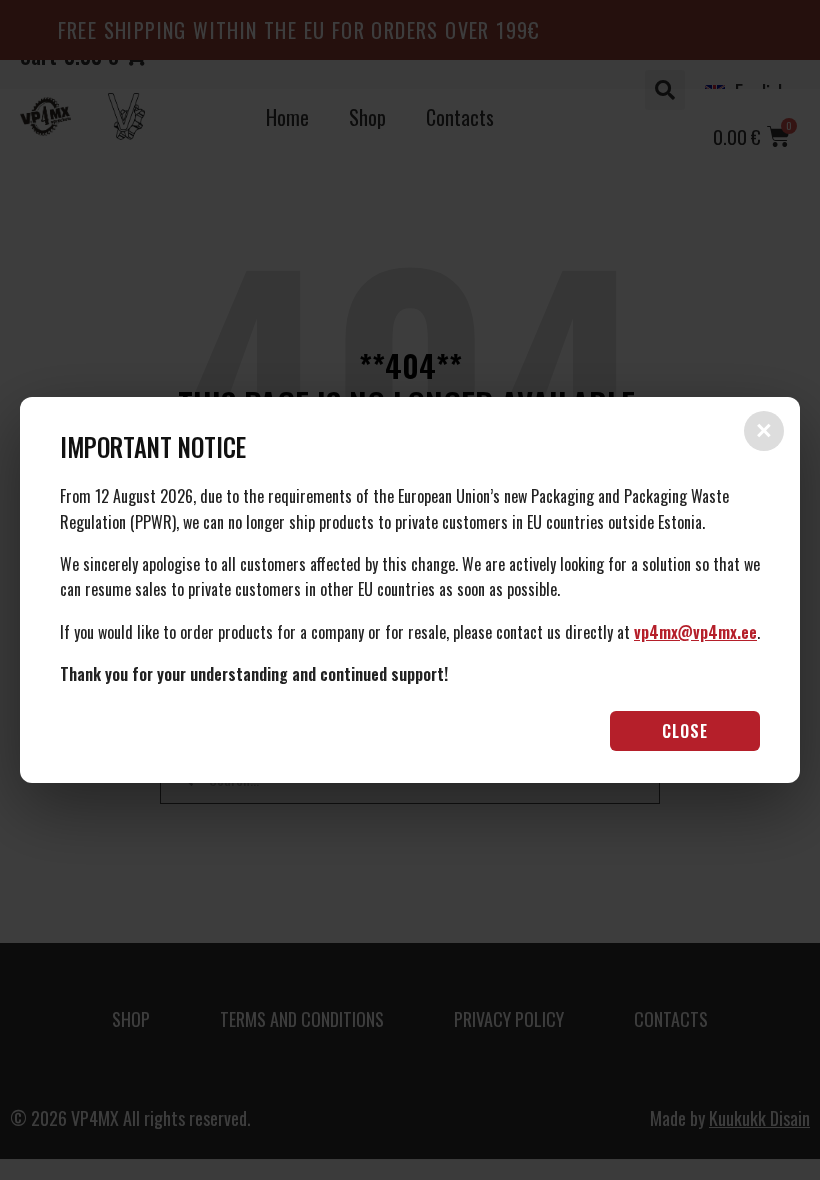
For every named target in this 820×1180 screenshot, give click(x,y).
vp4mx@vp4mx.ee (695, 632)
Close (685, 731)
